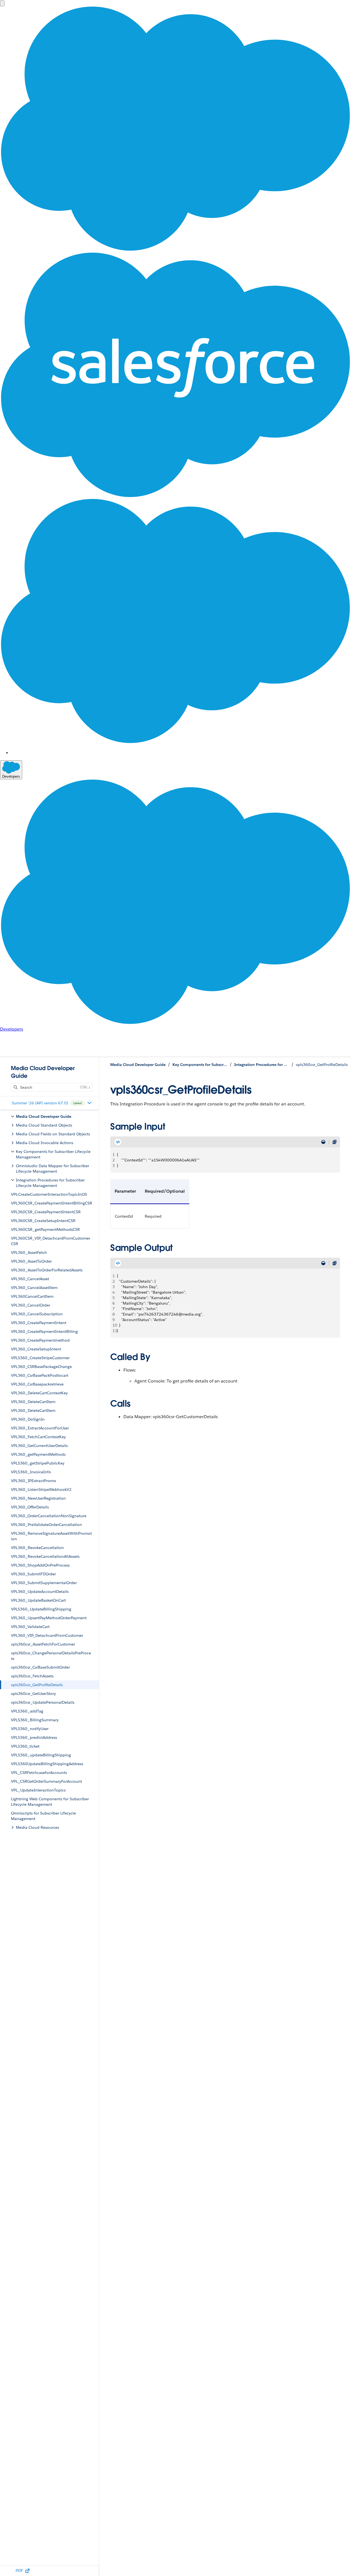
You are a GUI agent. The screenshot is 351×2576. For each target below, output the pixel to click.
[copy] (335, 1142)
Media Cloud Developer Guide (138, 1065)
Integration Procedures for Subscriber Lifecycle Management (262, 1065)
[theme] (323, 1142)
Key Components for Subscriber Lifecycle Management (200, 1065)
